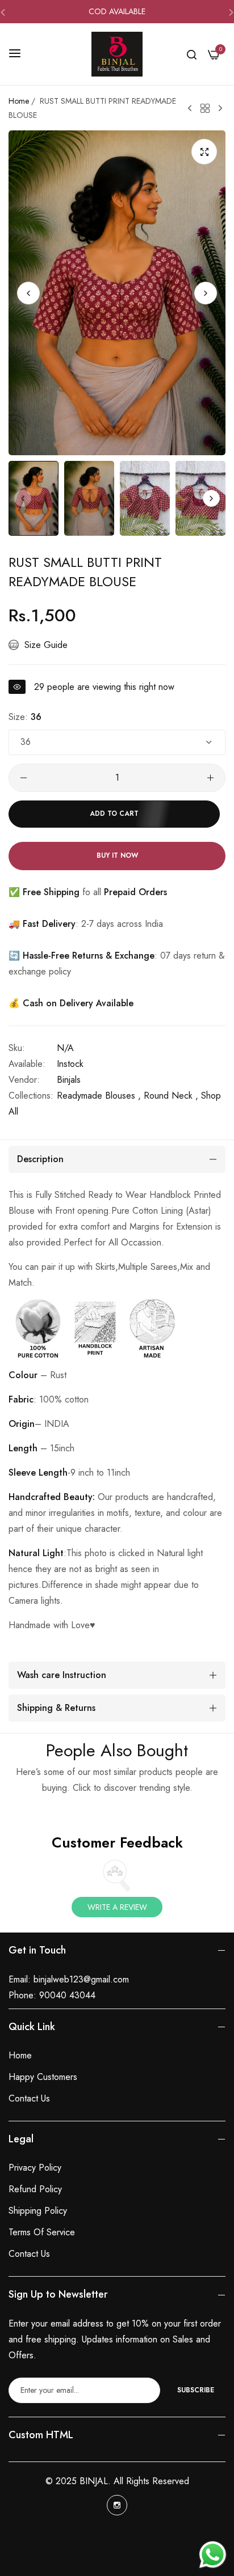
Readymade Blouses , (99, 1096)
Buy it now (117, 855)
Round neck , (171, 1096)
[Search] (192, 54)
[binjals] (117, 54)
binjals (69, 1080)
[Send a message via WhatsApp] (213, 2555)
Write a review (117, 1907)
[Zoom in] (204, 152)
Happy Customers (43, 2077)
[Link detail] (117, 2505)
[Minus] (24, 778)
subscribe (196, 2390)
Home (19, 101)
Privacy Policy (35, 2168)
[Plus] (210, 778)
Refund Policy (35, 2189)
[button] (206, 293)
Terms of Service (42, 2232)
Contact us (29, 2098)
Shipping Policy (38, 2211)
